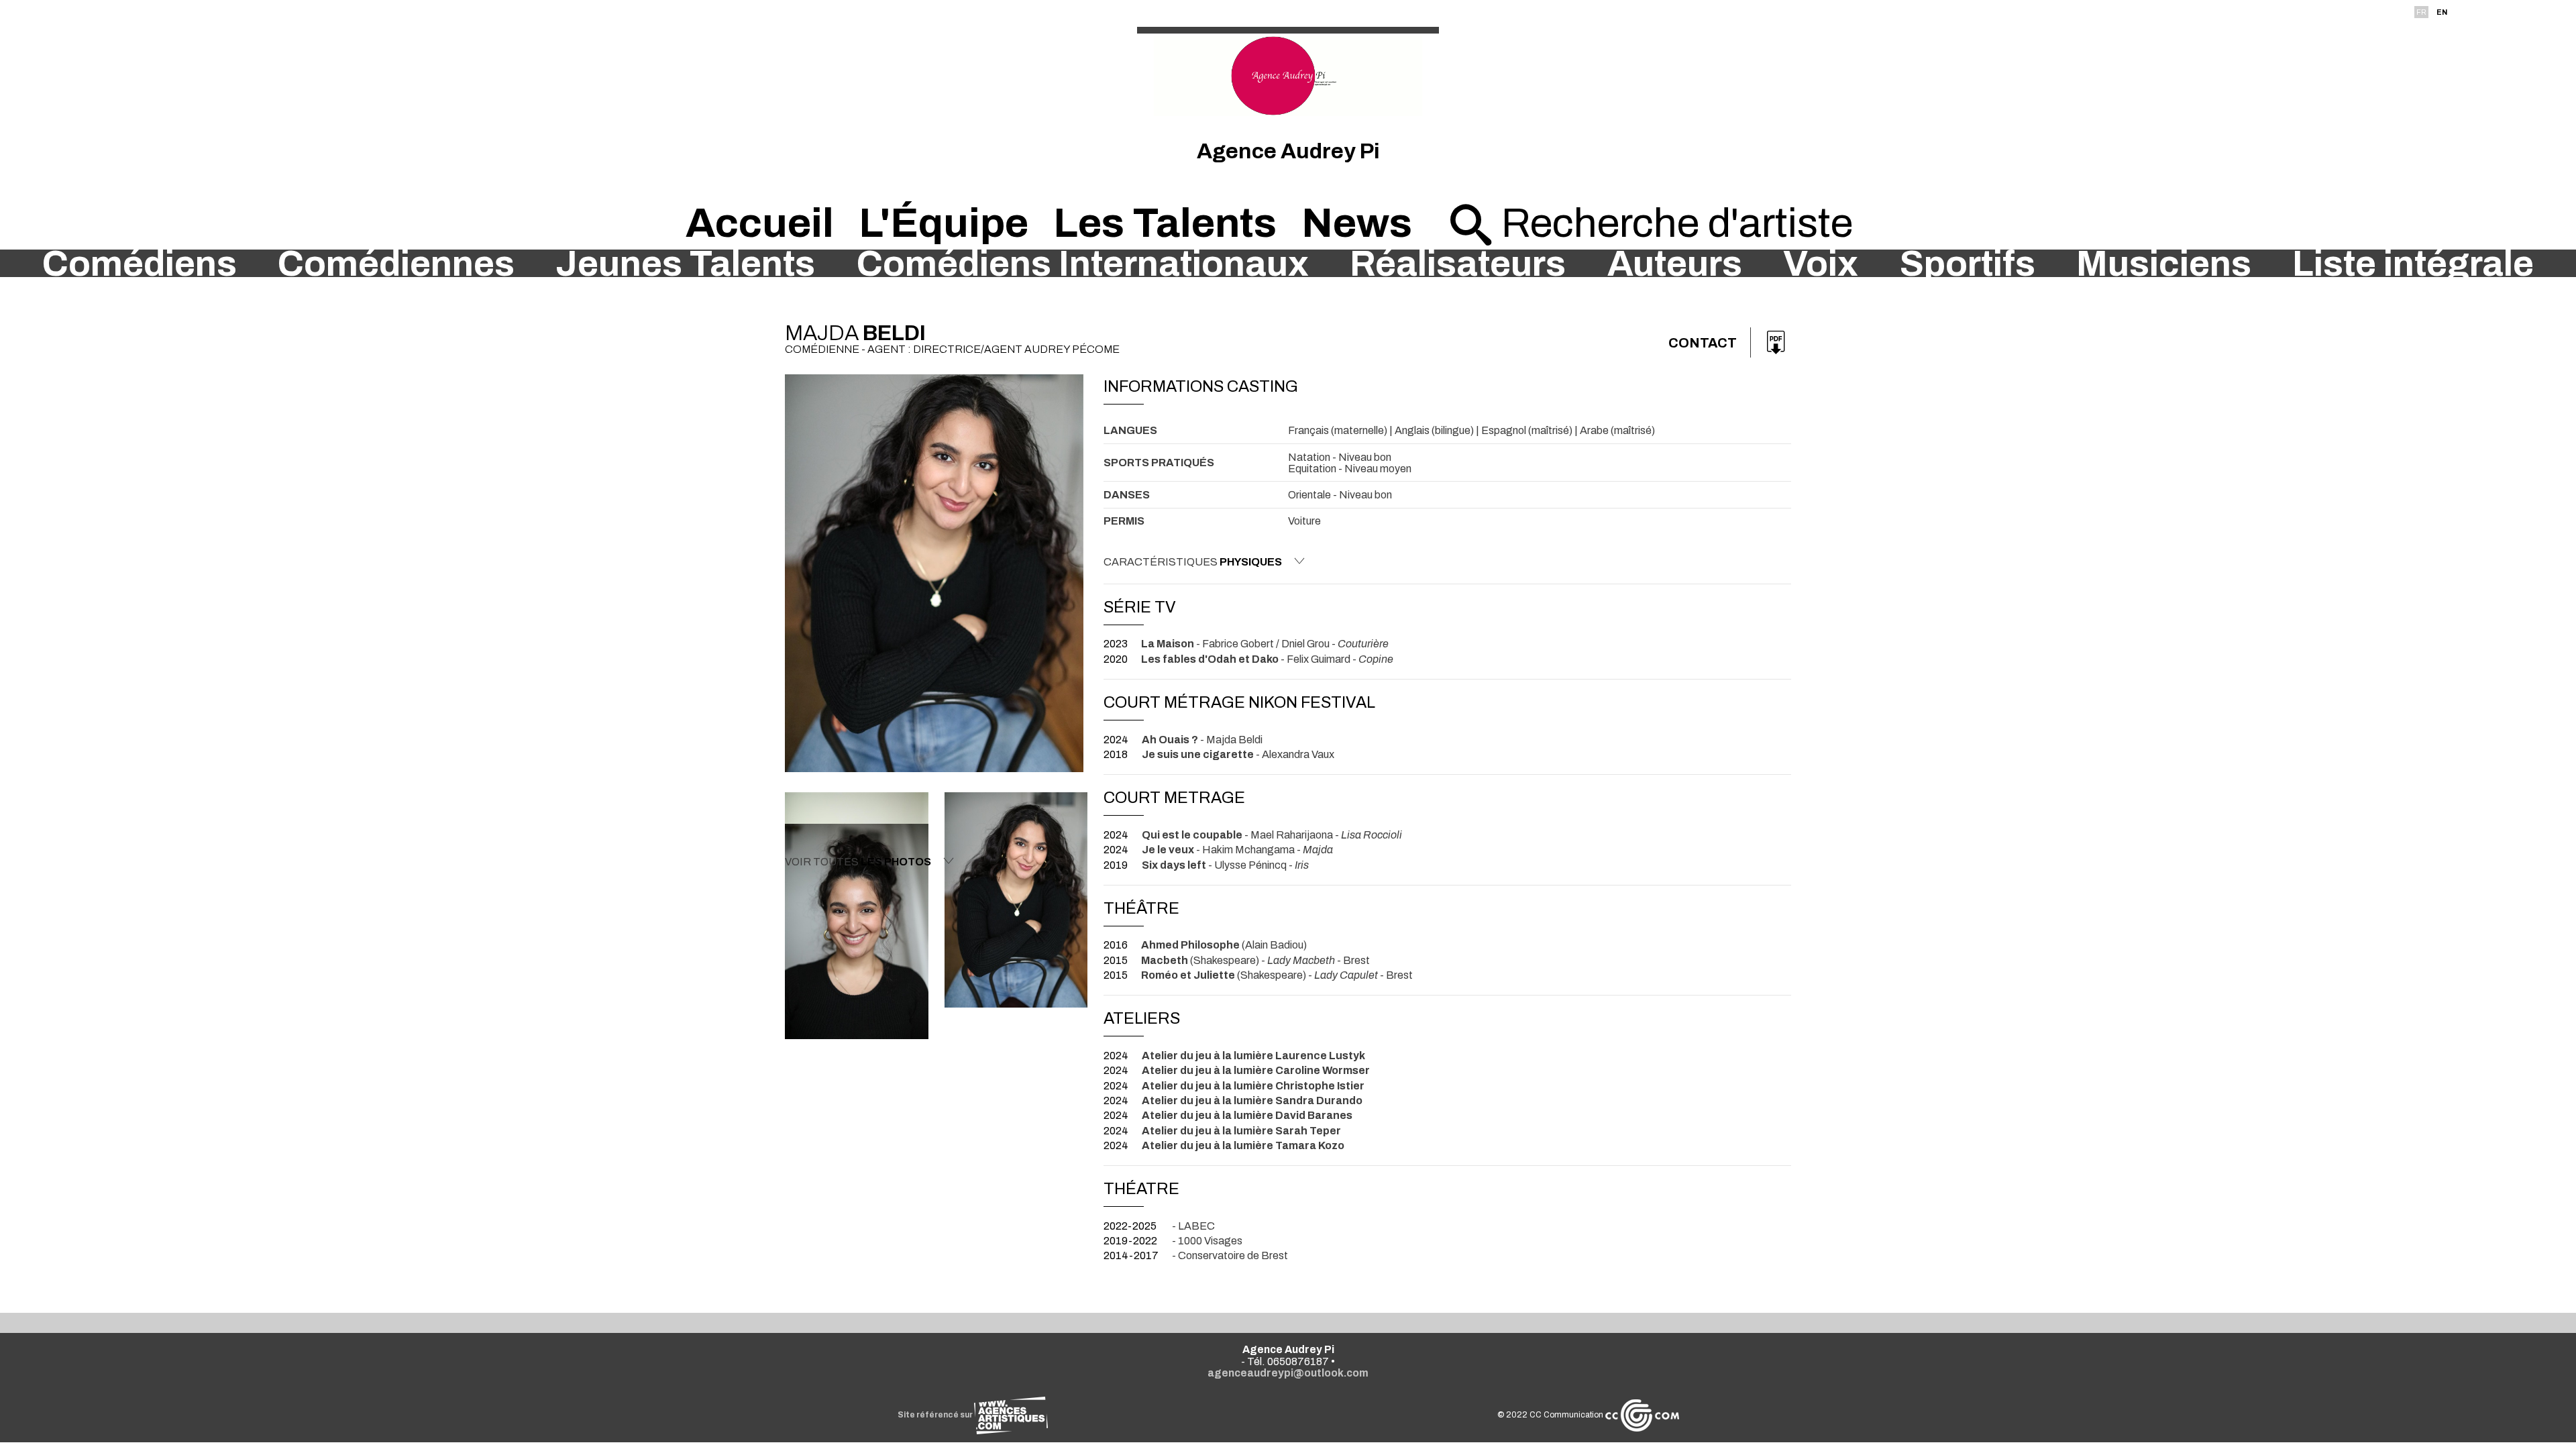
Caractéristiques (1193, 562)
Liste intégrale (2413, 264)
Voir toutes (858, 862)
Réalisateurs (1458, 264)
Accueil (760, 223)
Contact (1703, 343)
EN (2442, 12)
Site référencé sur (936, 1415)
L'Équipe (944, 223)
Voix (1821, 264)
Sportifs (1968, 264)
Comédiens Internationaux (1083, 264)
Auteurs (1675, 264)
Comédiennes (396, 264)
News (1357, 223)
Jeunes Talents (685, 264)
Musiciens (2164, 264)
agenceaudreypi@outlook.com (1288, 1373)
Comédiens (140, 264)
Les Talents (1165, 223)
